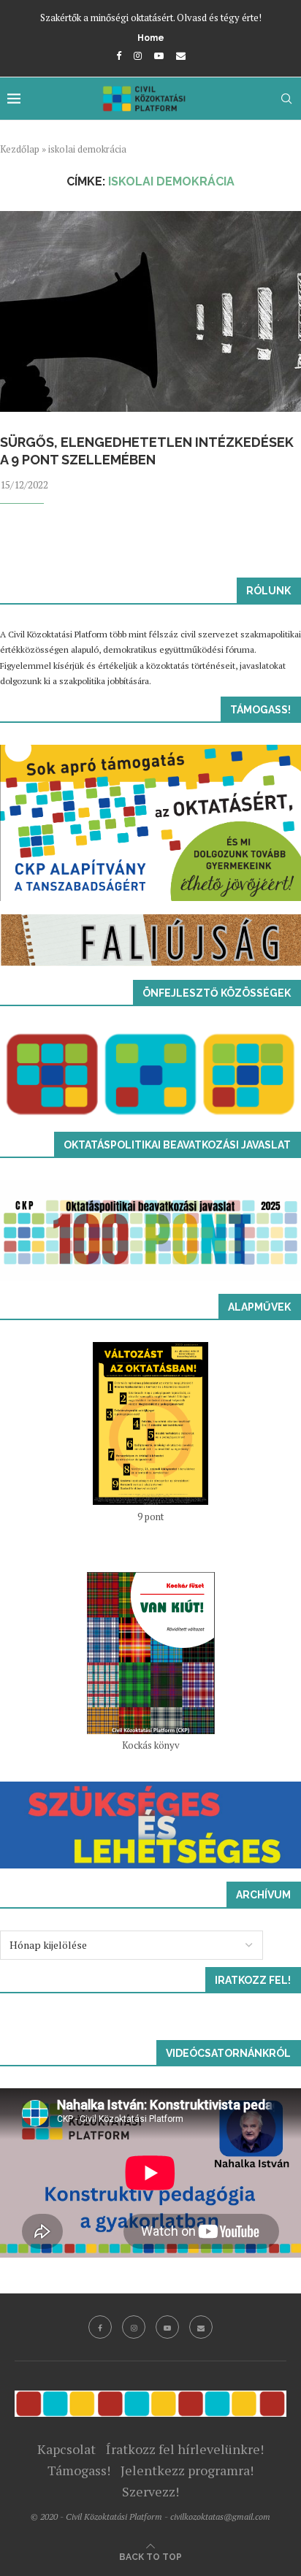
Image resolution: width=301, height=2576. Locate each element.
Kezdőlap (20, 149)
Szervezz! (150, 2491)
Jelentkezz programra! (187, 2470)
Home (151, 38)
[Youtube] (159, 55)
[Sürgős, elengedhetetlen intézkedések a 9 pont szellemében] (150, 311)
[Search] (286, 99)
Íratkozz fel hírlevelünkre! (185, 2449)
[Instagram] (138, 55)
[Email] (181, 55)
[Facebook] (119, 55)
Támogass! (79, 2470)
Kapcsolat (66, 2449)
